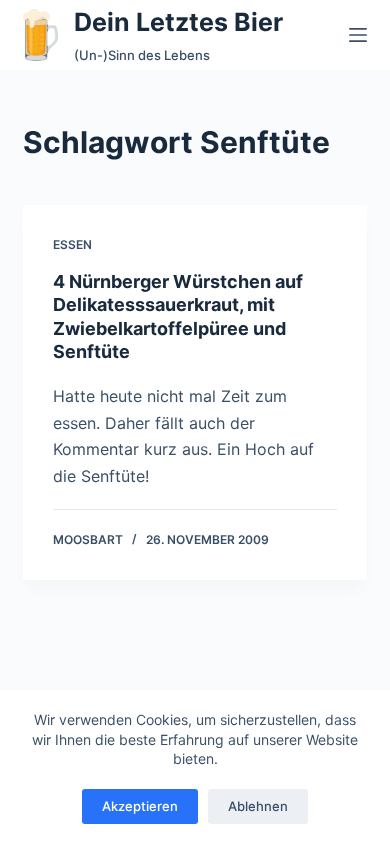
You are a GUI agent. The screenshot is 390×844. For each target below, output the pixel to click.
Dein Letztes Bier (178, 22)
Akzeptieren (140, 806)
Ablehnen (258, 806)
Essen (72, 244)
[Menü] (358, 35)
